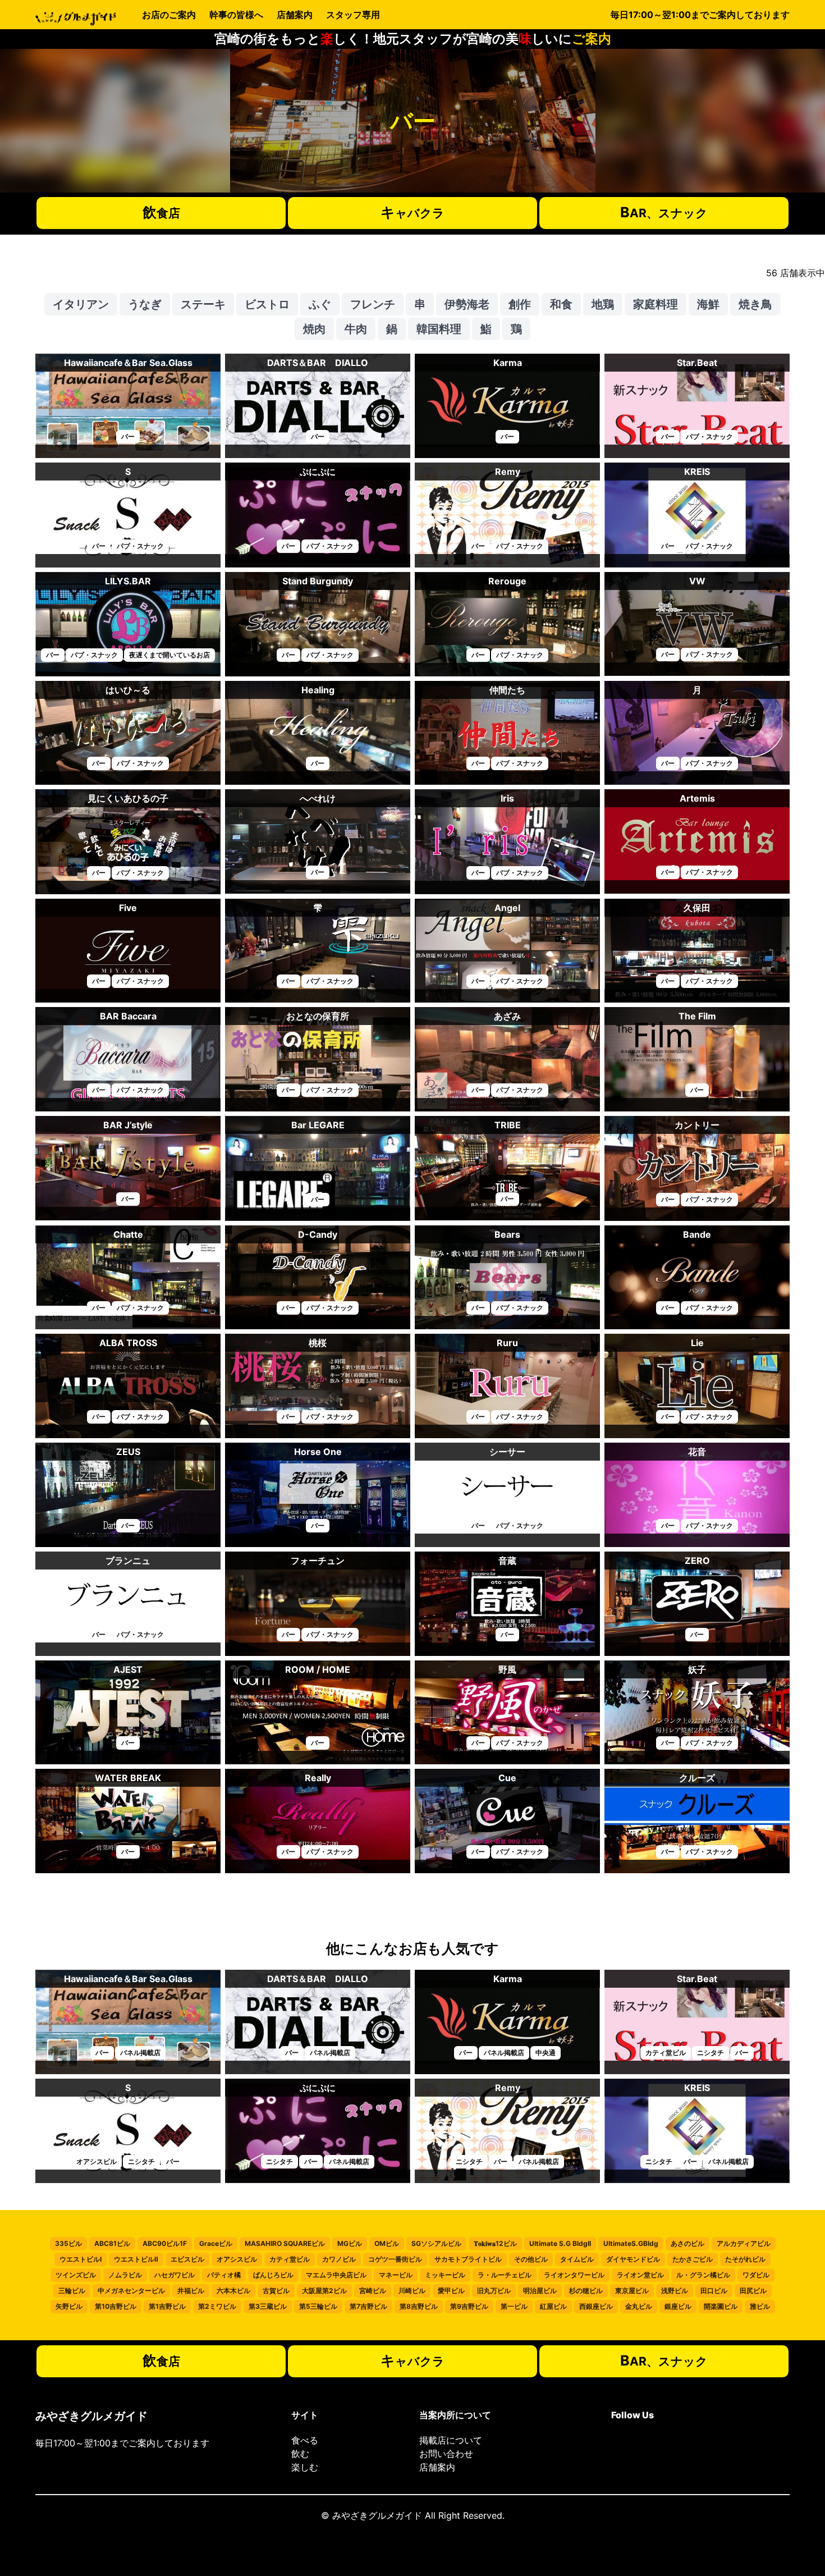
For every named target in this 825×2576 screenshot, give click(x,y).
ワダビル (756, 2275)
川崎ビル (412, 2291)
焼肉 (314, 329)
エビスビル (187, 2259)
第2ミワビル (217, 2306)
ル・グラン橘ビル (703, 2275)
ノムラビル (125, 2275)
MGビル (350, 2243)
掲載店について (451, 2440)
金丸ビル (639, 2306)
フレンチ (373, 304)
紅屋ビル (553, 2306)
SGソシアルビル (436, 2243)
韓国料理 (439, 329)
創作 (520, 304)
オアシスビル (237, 2259)
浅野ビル (675, 2291)
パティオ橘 (224, 2275)
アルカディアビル (744, 2243)
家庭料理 (656, 304)
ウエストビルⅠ (81, 2259)
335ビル (68, 2243)
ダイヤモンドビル (633, 2259)
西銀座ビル (596, 2306)
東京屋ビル (632, 2291)
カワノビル (339, 2259)
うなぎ (145, 304)
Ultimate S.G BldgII (560, 2243)
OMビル (387, 2243)
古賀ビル (276, 2291)
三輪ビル (72, 2291)
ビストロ (267, 304)
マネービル (396, 2275)
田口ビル (714, 2291)
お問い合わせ (446, 2454)
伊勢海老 (467, 304)
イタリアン (81, 304)
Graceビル (216, 2243)
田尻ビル (753, 2291)
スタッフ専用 (353, 15)
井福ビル (191, 2291)
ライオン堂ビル (640, 2275)
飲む (300, 2454)
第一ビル (514, 2306)
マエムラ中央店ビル (336, 2275)
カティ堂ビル (290, 2259)
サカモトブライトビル (468, 2259)
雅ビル (760, 2306)
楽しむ (305, 2467)
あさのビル (687, 2243)
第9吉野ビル (469, 2306)
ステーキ (203, 304)
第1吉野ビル (167, 2306)
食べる (305, 2440)
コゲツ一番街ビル (395, 2259)
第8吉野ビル (419, 2306)
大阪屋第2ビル (324, 2291)
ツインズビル (76, 2275)
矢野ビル (69, 2306)
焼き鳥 (755, 304)
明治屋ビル (540, 2291)
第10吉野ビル (116, 2306)
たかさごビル (693, 2259)
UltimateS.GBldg (631, 2243)
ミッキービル (445, 2275)
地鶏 (603, 304)
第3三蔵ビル (268, 2306)
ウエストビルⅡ (136, 2259)
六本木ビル (233, 2291)
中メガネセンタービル (131, 2291)
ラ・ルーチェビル (505, 2275)
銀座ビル (678, 2306)
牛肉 (356, 329)
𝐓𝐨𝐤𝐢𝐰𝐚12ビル (495, 2243)
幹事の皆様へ (236, 15)
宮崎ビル (373, 2291)
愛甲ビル (451, 2291)
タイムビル (577, 2259)
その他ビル (531, 2259)
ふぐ (320, 304)
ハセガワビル (175, 2275)
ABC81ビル (112, 2243)
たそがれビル (745, 2259)
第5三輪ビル (318, 2306)
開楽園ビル (721, 2306)
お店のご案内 (169, 15)
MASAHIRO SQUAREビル (285, 2243)
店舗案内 (295, 15)
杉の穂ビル (586, 2291)
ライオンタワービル (574, 2275)
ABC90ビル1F (165, 2243)
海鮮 (708, 304)
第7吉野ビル (368, 2306)
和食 (561, 304)
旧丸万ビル (494, 2291)
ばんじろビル (273, 2275)
